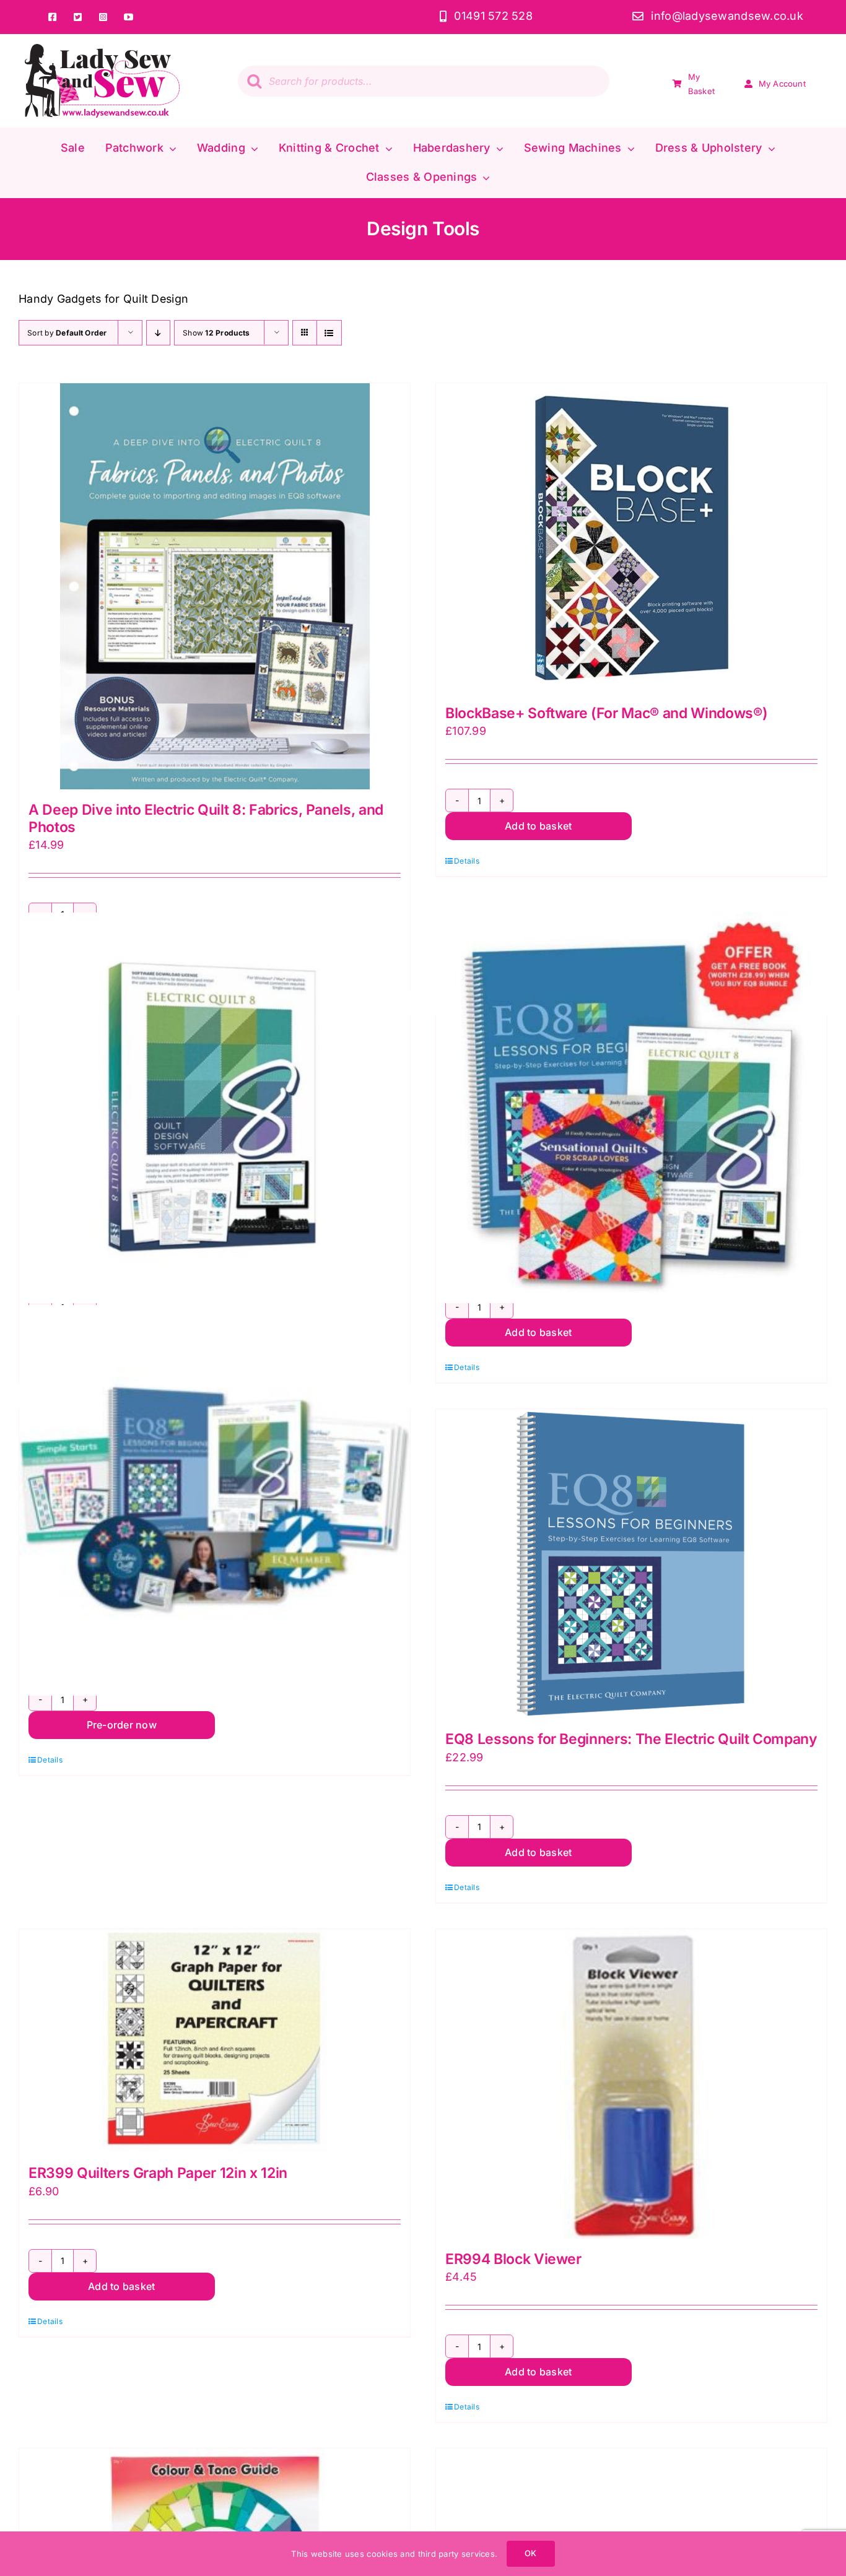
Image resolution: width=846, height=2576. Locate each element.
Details (467, 861)
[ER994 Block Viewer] (631, 2084)
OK (530, 2553)
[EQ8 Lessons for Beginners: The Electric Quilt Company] (631, 1564)
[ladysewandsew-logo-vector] (102, 49)
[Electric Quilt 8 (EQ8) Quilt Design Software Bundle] (631, 1108)
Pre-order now (122, 1725)
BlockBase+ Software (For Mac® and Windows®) (606, 713)
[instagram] (103, 17)
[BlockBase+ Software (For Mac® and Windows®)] (631, 538)
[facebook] (52, 17)
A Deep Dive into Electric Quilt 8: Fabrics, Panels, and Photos (206, 818)
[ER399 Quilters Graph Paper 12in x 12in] (215, 2041)
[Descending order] (158, 333)
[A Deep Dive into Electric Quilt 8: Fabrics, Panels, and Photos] (215, 586)
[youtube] (129, 17)
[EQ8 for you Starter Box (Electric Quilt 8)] (215, 1500)
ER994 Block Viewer (513, 2259)
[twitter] (78, 17)
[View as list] (329, 333)
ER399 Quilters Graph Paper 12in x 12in (158, 2173)
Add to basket (538, 826)
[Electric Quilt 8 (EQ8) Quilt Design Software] (215, 1108)
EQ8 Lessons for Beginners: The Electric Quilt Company (631, 1739)
